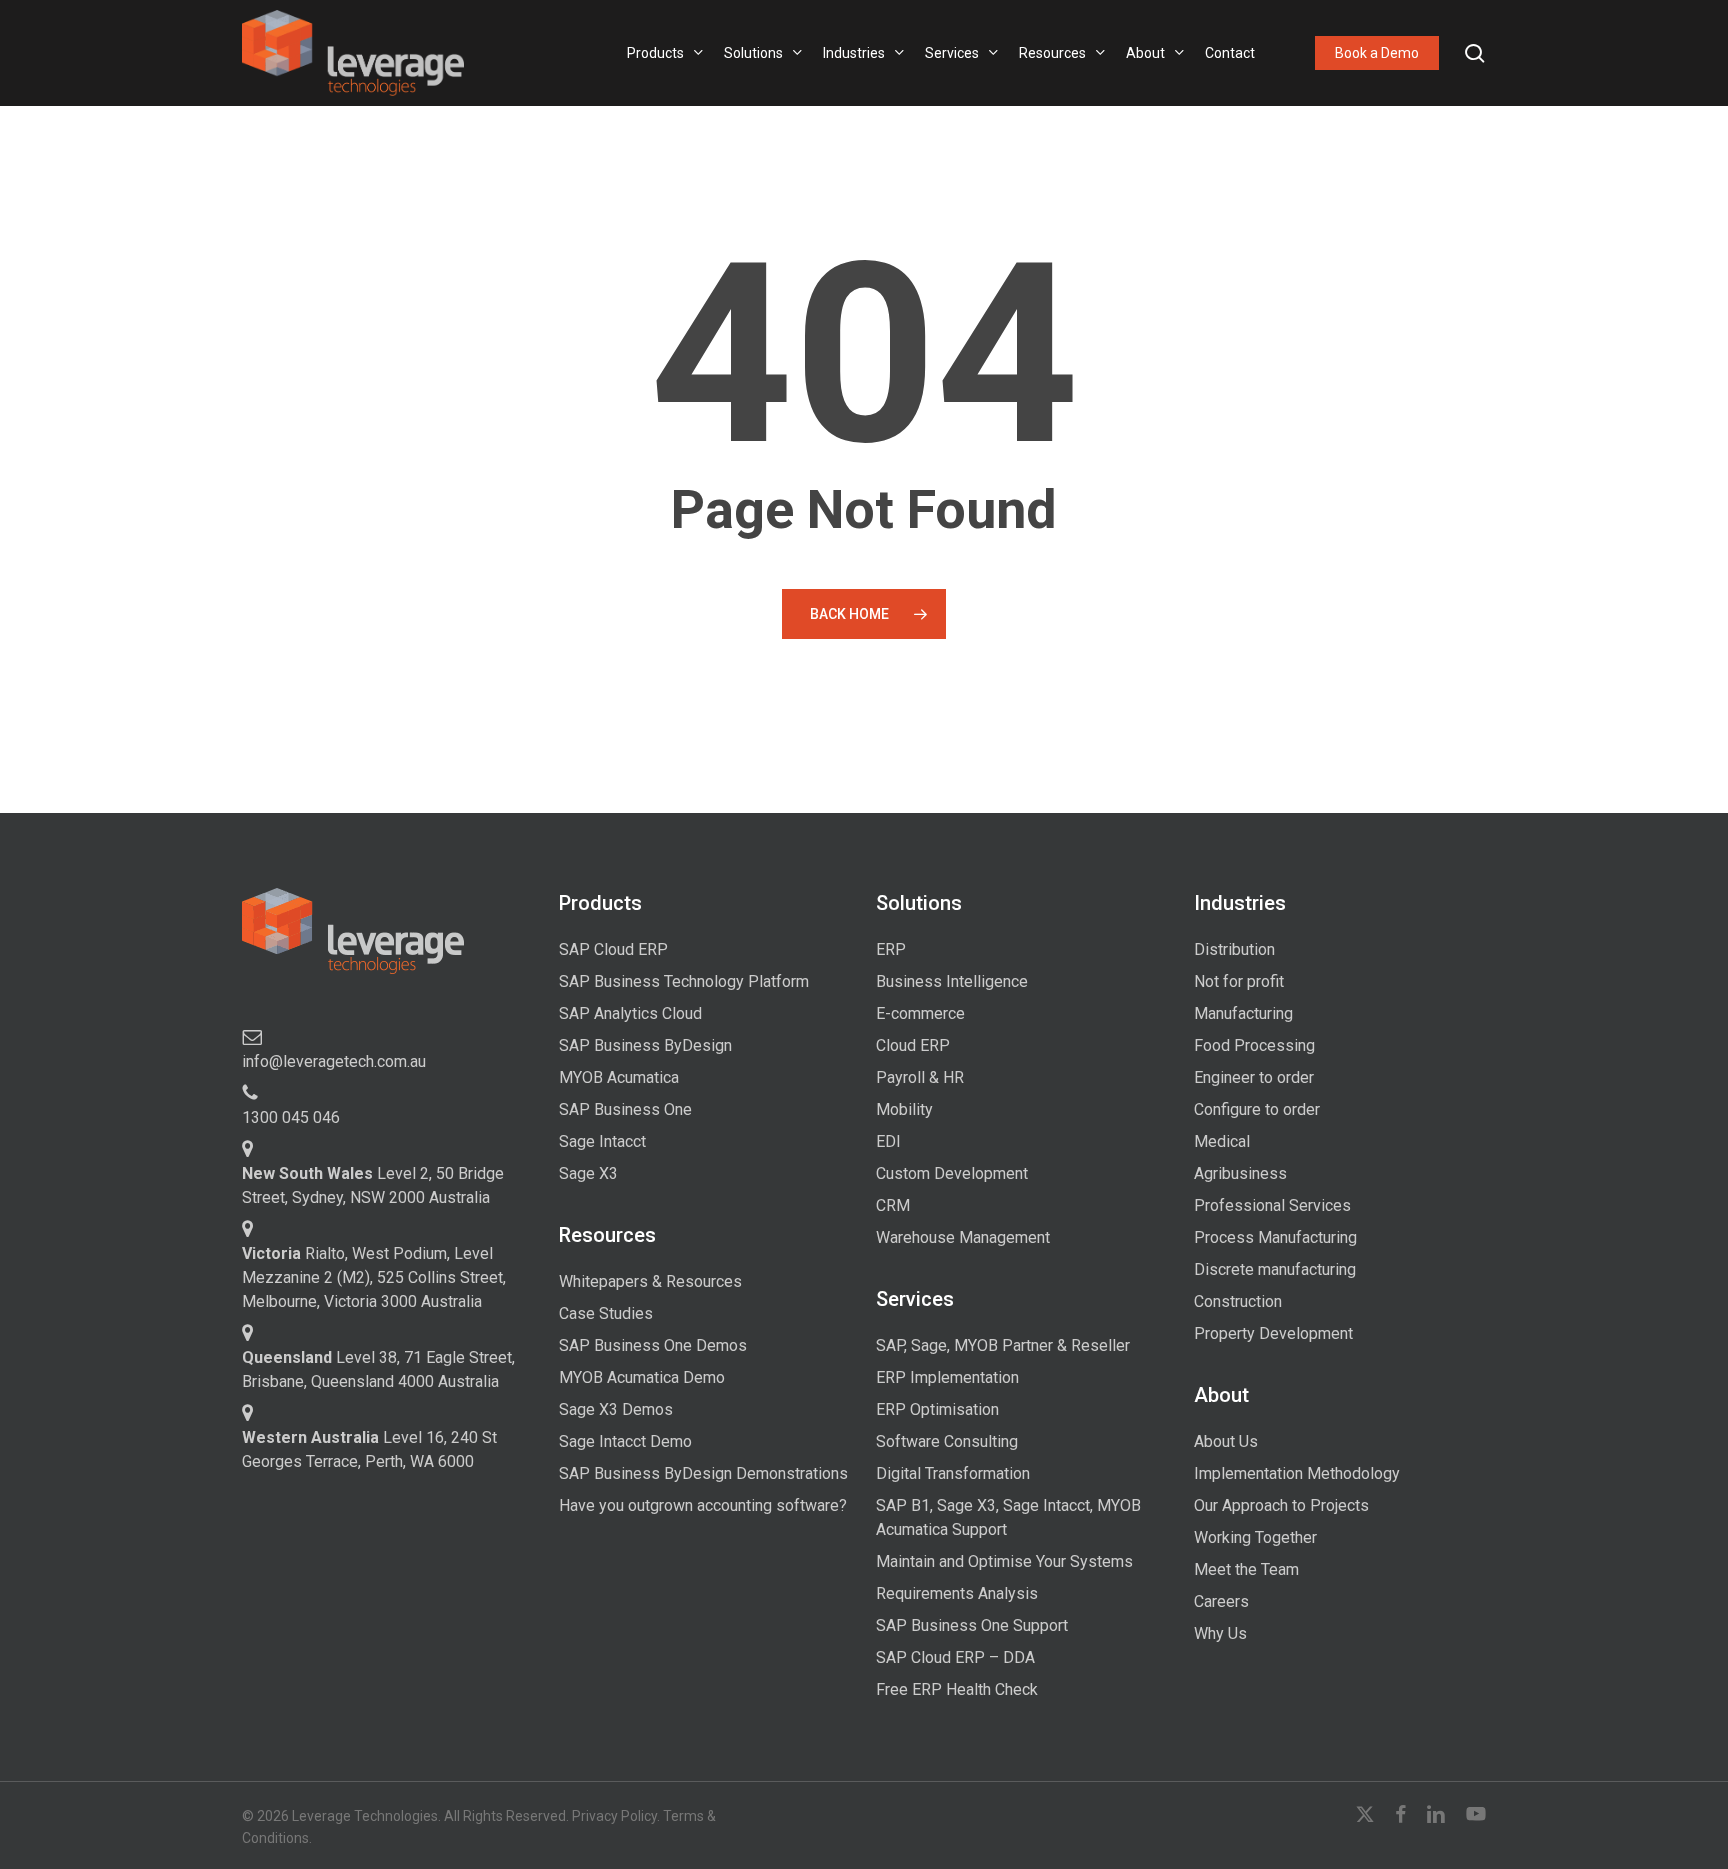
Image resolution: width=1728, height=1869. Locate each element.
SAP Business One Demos (653, 1345)
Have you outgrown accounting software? (703, 1505)
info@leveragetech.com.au (334, 1061)
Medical (1222, 1141)
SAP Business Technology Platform (684, 981)
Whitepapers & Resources (650, 1281)
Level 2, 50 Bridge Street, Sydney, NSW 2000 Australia (373, 1185)
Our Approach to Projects (1281, 1505)
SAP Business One (625, 1109)
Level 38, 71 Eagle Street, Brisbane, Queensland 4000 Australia (378, 1369)
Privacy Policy (614, 1816)
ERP (891, 949)
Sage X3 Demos (616, 1409)
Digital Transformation (953, 1473)
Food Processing (1254, 1045)
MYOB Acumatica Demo (642, 1377)
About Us (1226, 1441)
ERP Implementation (947, 1377)
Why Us (1220, 1633)
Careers (1221, 1601)
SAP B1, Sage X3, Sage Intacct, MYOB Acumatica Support (1008, 1517)
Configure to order (1257, 1109)
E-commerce (920, 1013)
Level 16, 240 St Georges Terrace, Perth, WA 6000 (369, 1449)
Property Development (1273, 1333)
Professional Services (1272, 1205)
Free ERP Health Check (957, 1689)
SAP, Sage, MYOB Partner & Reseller (1003, 1345)
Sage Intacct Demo (625, 1441)
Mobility (904, 1109)
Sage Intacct (602, 1141)
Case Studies (606, 1313)
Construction (1238, 1301)
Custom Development (952, 1173)
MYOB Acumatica (619, 1077)
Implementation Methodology (1297, 1473)
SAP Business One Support (972, 1625)
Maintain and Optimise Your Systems (1004, 1561)
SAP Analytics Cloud (630, 1013)
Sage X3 (588, 1173)
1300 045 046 (291, 1117)
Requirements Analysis (957, 1593)
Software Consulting (947, 1441)
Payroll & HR (920, 1077)
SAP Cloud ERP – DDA (955, 1657)
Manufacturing (1243, 1013)
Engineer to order (1254, 1077)
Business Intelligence (952, 981)
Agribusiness (1240, 1173)
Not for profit (1239, 981)
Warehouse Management (963, 1237)
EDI (888, 1141)
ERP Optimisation (937, 1409)
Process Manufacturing (1275, 1237)
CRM (893, 1205)
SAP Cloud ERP (613, 949)
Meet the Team (1246, 1569)
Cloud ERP (913, 1045)
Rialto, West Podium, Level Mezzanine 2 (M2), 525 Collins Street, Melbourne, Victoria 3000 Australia (374, 1277)
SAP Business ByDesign (645, 1045)
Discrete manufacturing (1275, 1269)
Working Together (1255, 1537)
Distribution (1234, 949)
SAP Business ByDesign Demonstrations (703, 1473)
